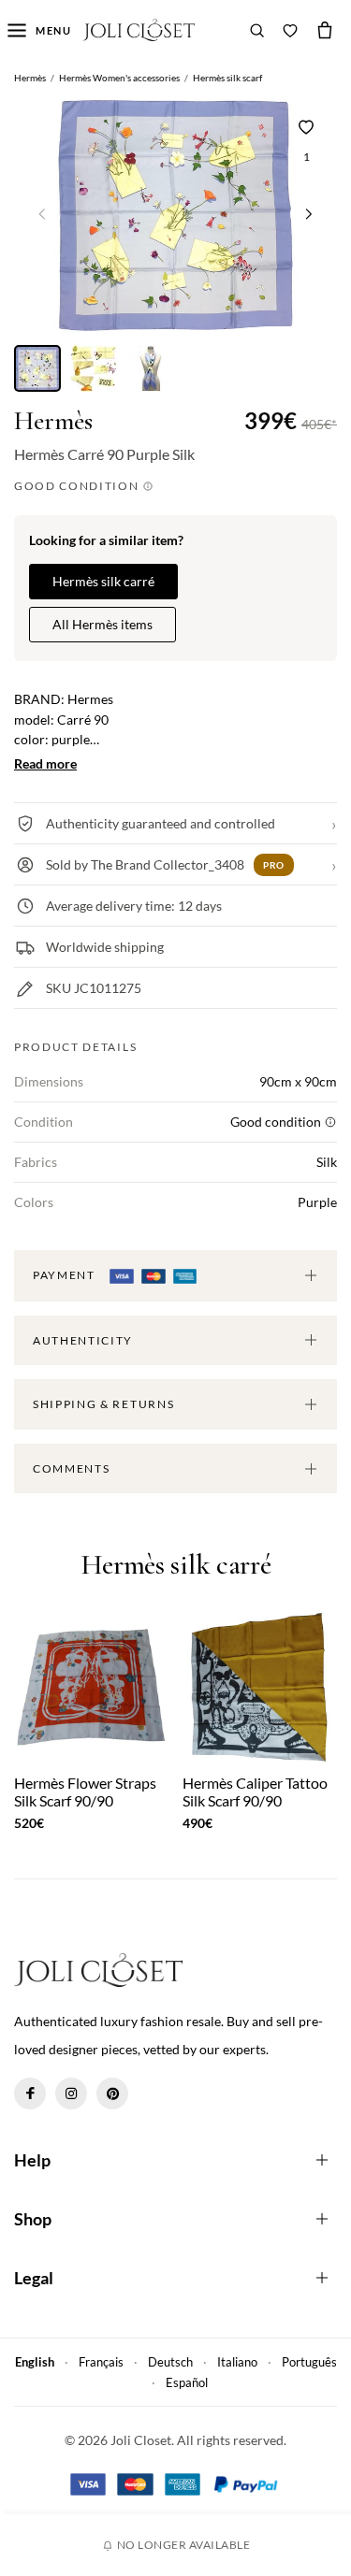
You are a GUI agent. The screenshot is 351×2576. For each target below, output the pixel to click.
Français (101, 2362)
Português (309, 2362)
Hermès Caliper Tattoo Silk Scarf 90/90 (255, 1792)
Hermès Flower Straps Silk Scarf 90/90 (85, 1792)
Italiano (237, 2362)
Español (187, 2382)
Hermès (53, 421)
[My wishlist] (290, 30)
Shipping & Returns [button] (103, 1404)
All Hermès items (102, 624)
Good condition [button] (78, 486)
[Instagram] (71, 2094)
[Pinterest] (112, 2094)
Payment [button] (66, 1275)
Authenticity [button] (83, 1340)
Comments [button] (71, 1468)
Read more (45, 763)
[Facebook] (30, 2094)
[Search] (257, 30)
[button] (309, 214)
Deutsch (170, 2362)
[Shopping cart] (325, 30)
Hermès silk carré (103, 581)
